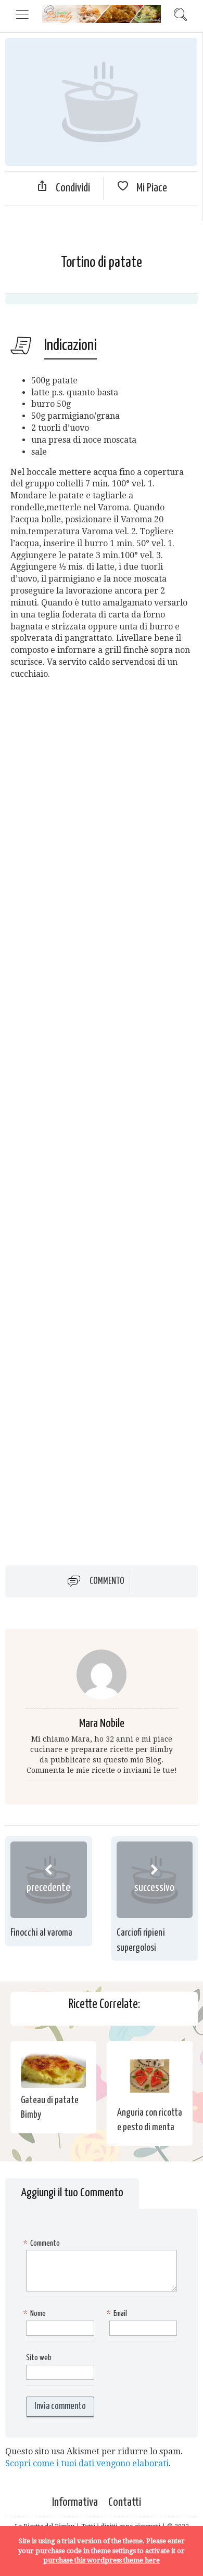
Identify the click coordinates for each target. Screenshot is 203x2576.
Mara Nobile (102, 1724)
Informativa (75, 2502)
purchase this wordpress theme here (102, 2560)
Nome (36, 2314)
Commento (107, 1581)
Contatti (125, 2502)
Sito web (39, 2358)
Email (118, 2314)
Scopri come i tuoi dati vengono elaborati (87, 2463)
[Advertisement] (102, 1114)
